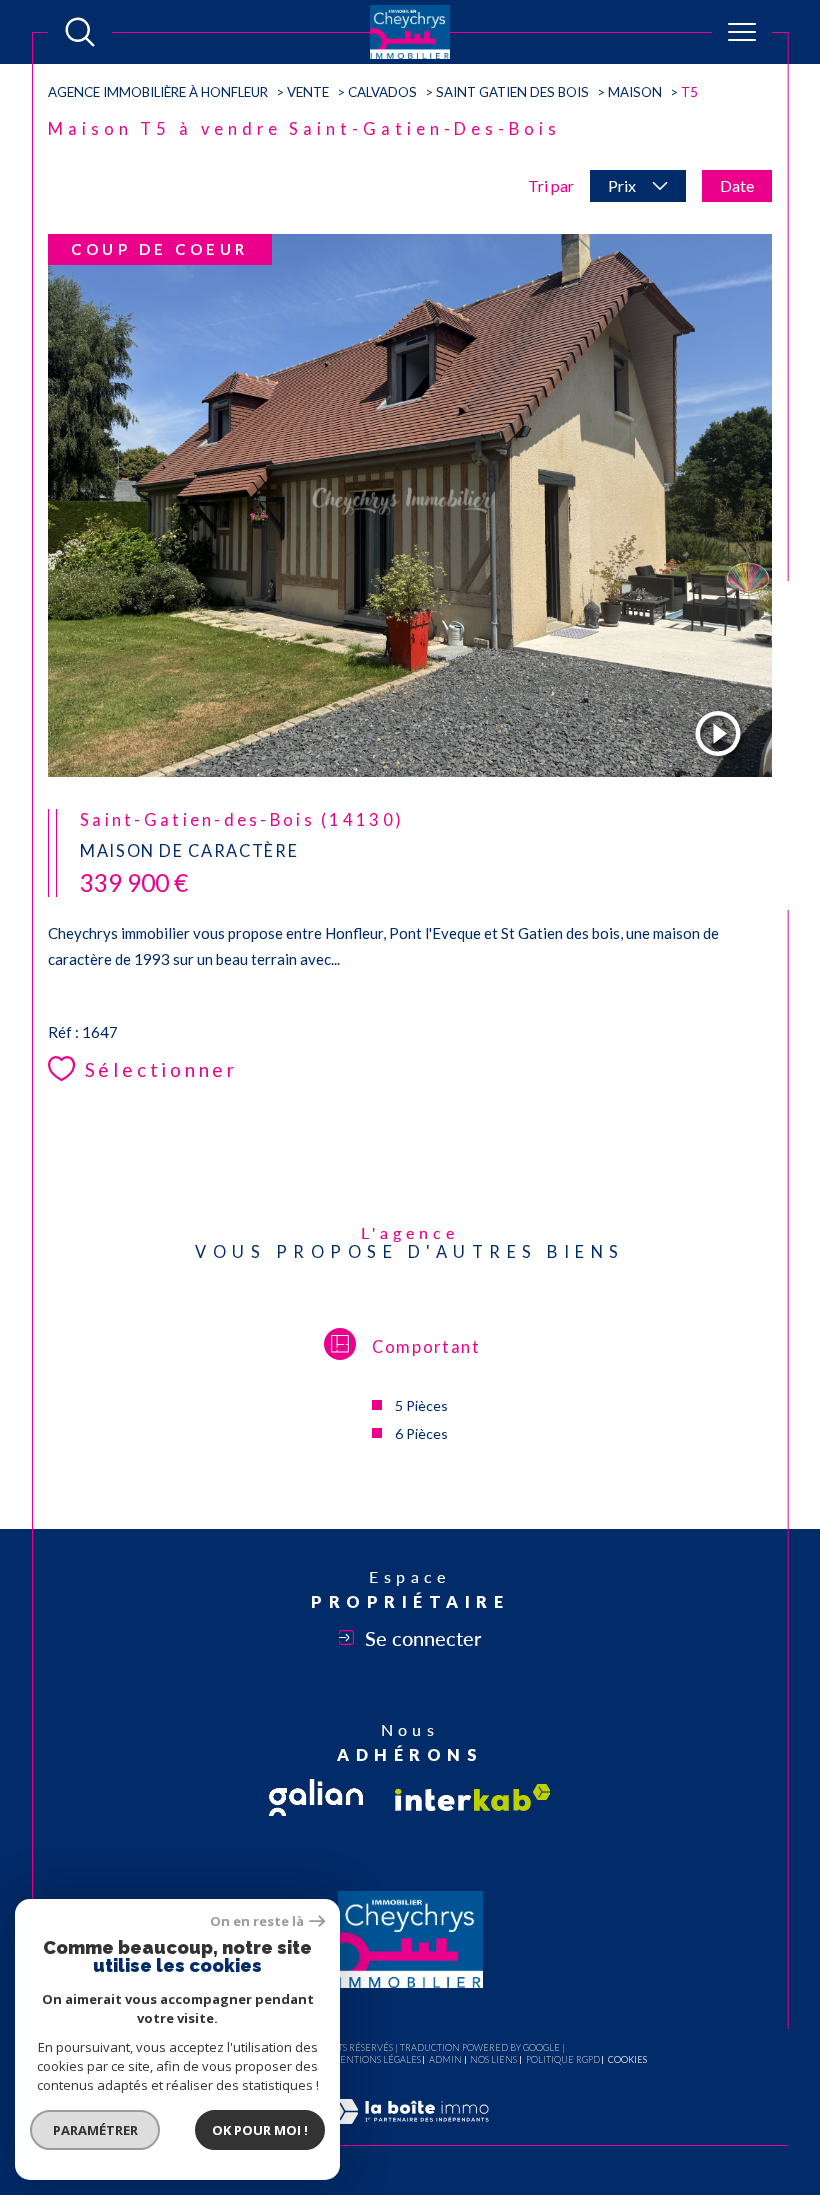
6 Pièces (421, 1433)
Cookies (627, 2060)
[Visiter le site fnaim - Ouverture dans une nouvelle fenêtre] (316, 1797)
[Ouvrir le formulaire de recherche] (80, 32)
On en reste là (257, 1921)
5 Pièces (421, 1405)
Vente (308, 92)
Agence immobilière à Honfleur (158, 92)
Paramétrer (95, 2130)
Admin (445, 2059)
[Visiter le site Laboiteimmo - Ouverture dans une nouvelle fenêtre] (409, 2133)
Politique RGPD (563, 2059)
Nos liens (493, 2059)
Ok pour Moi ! (260, 2130)
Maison (635, 92)
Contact (789, 718)
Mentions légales (376, 2059)
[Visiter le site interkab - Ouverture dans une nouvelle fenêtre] (473, 1797)
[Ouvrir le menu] (742, 32)
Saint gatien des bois (512, 92)
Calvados (382, 92)
